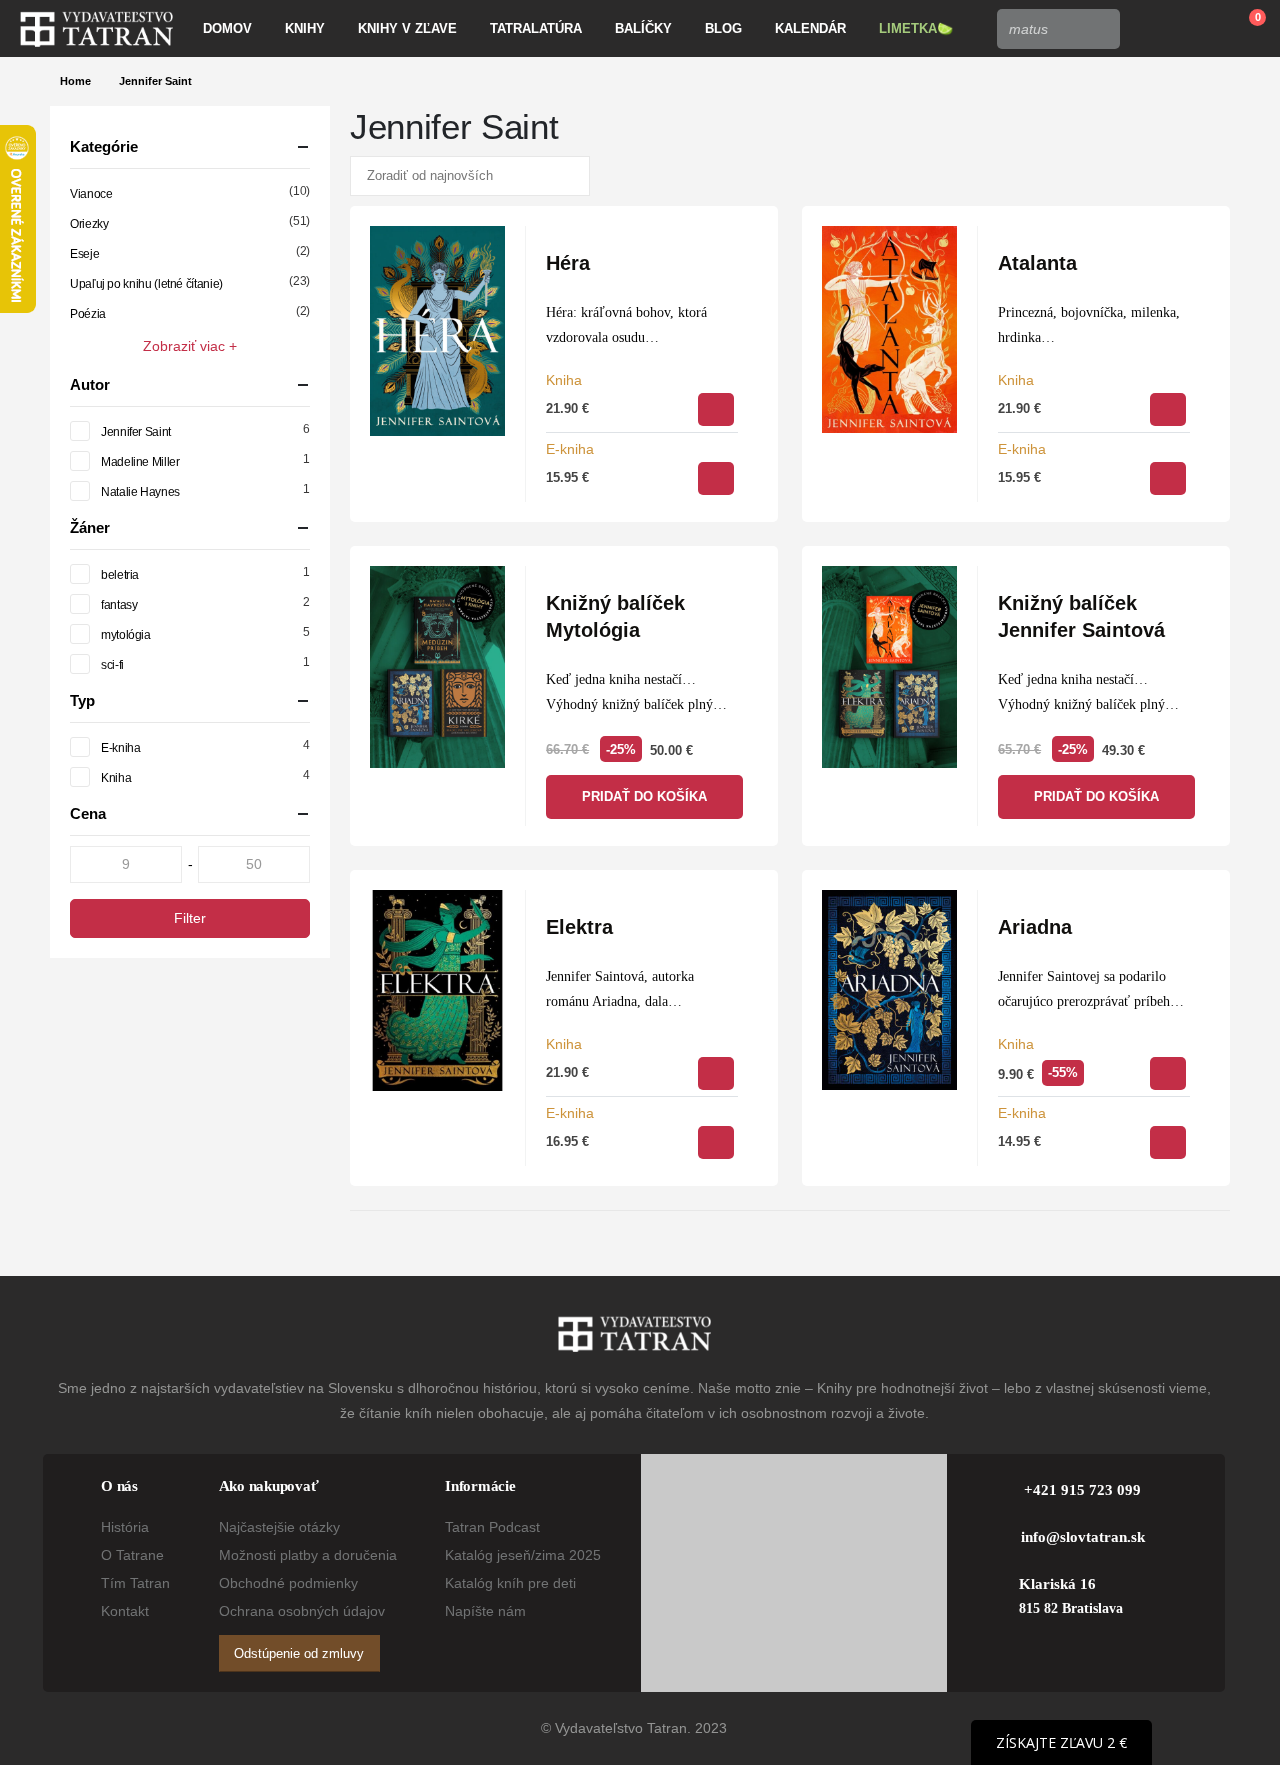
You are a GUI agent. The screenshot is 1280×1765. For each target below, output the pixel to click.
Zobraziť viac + (190, 346)
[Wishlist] (1196, 29)
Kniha (564, 380)
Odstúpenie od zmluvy (299, 1653)
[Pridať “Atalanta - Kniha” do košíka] (1168, 409)
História (125, 1527)
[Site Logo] (96, 29)
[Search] (1099, 29)
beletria (120, 575)
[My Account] (1149, 29)
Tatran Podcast (492, 1527)
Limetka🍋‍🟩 (916, 28)
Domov (227, 28)
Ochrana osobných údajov (302, 1611)
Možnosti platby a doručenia (308, 1555)
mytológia (126, 635)
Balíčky (643, 28)
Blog (723, 28)
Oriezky (89, 224)
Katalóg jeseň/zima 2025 (523, 1555)
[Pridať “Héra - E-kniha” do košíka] (716, 478)
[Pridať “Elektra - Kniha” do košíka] (716, 1073)
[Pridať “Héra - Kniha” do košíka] (716, 409)
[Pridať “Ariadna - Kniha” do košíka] (1168, 1073)
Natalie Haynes (140, 492)
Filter (190, 918)
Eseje (84, 254)
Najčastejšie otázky (279, 1527)
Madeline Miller (140, 462)
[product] (437, 331)
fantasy (119, 605)
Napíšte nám (485, 1611)
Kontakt (125, 1611)
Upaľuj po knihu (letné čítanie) (146, 284)
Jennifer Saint (136, 432)
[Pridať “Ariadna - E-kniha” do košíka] (1168, 1142)
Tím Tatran (135, 1583)
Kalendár (810, 28)
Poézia (88, 314)
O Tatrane (132, 1555)
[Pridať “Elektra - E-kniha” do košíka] (716, 1142)
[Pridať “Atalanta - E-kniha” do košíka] (1168, 478)
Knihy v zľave (407, 28)
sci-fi (112, 665)
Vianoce (91, 194)
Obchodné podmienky (288, 1583)
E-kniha (570, 449)
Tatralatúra (536, 28)
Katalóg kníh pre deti (510, 1583)
